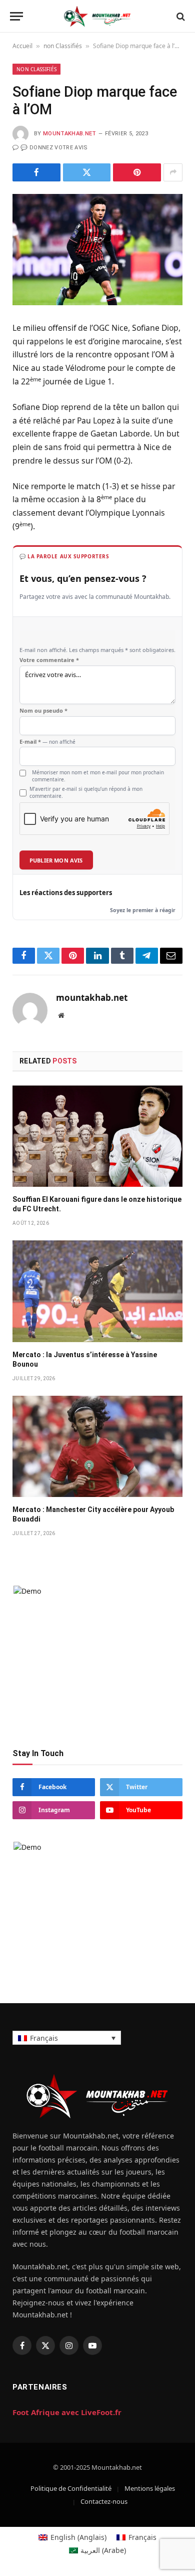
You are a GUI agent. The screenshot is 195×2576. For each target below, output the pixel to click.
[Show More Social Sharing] (173, 172)
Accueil (22, 46)
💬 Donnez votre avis (54, 148)
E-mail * (47, 742)
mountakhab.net (70, 134)
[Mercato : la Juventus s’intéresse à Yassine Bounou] (97, 1291)
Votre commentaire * (49, 660)
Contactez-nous (104, 2501)
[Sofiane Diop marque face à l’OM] (97, 250)
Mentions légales (150, 2488)
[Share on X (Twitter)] (87, 172)
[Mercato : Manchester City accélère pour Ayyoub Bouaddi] (97, 1446)
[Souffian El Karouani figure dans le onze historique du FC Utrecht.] (97, 1136)
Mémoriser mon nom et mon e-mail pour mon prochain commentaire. (98, 776)
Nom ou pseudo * (43, 711)
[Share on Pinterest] (137, 172)
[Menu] (16, 16)
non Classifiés (63, 46)
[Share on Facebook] (36, 172)
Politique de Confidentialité (71, 2488)
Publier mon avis (56, 860)
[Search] (180, 16)
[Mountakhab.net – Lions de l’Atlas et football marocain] (97, 16)
